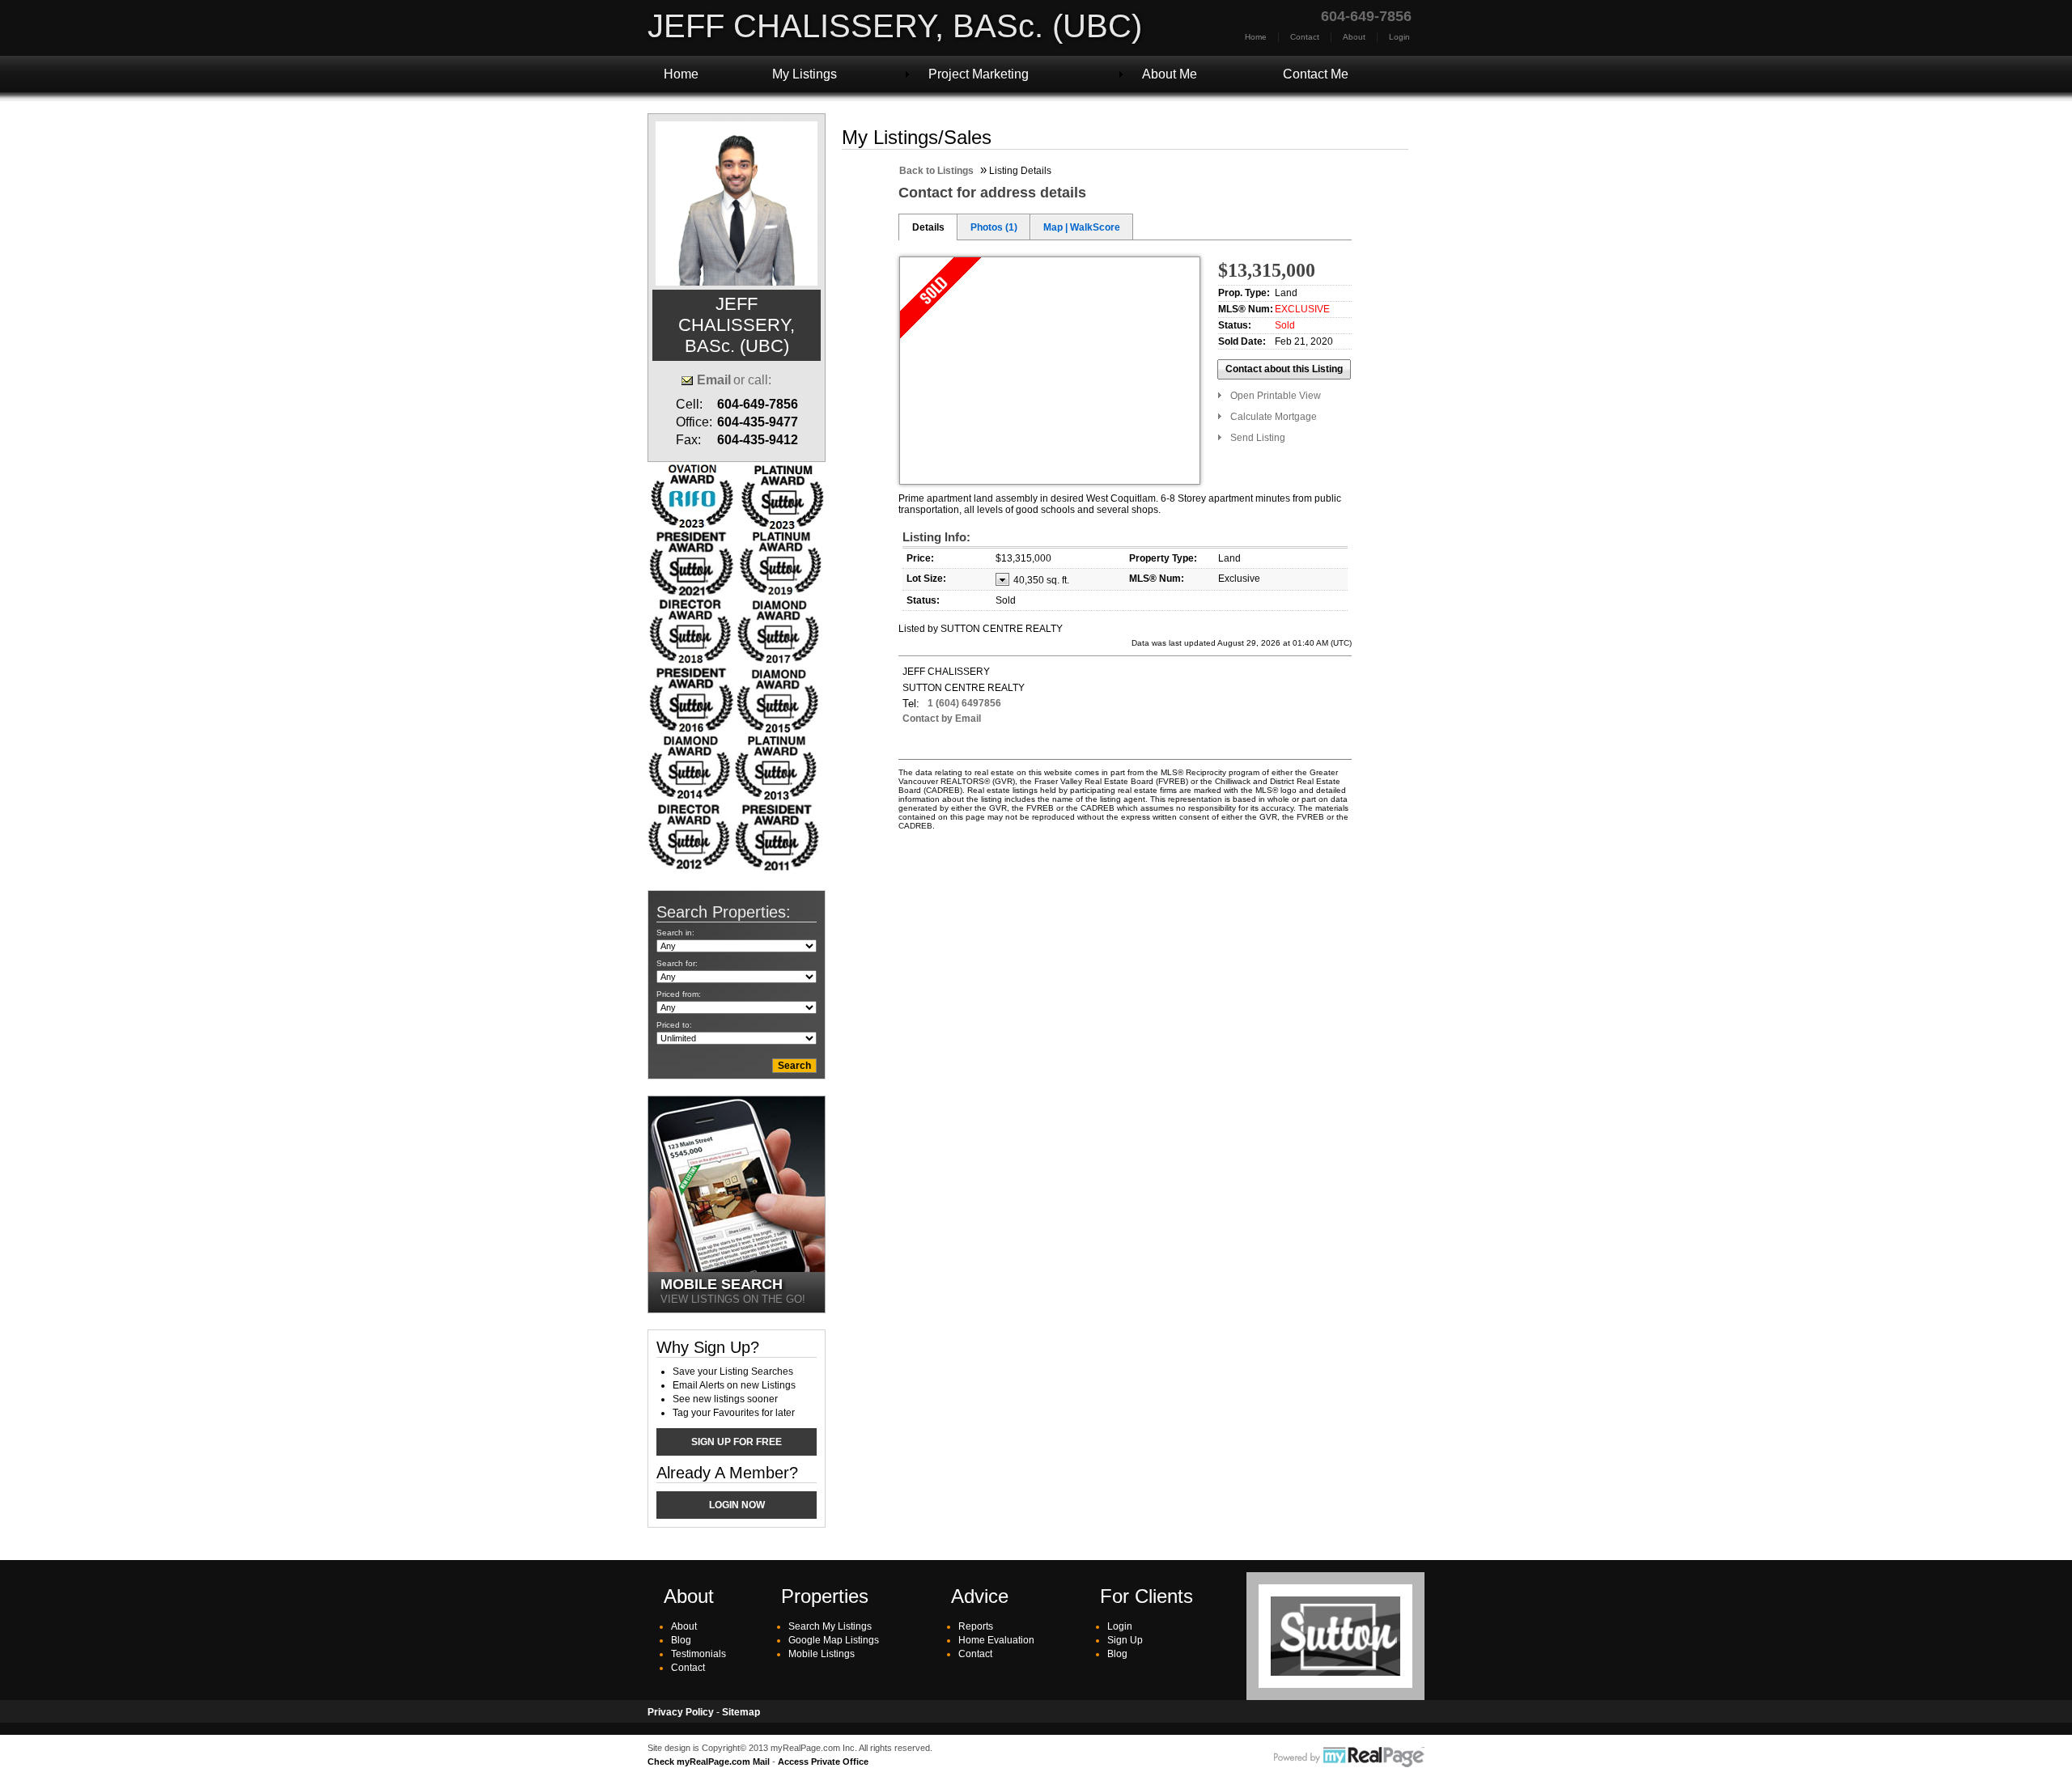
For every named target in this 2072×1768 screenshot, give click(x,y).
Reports (976, 1626)
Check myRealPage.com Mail (709, 1762)
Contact (1305, 37)
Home (1256, 37)
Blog (681, 1640)
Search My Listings (830, 1626)
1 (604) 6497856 (964, 703)
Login (1399, 37)
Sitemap (741, 1712)
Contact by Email (942, 719)
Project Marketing (979, 74)
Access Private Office (823, 1762)
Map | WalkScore (1082, 227)
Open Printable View (1276, 396)
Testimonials (698, 1654)
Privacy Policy (681, 1712)
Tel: (911, 704)
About (1354, 37)
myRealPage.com (1349, 1757)
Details (928, 227)
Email (714, 380)
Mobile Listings (822, 1654)
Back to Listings (936, 171)
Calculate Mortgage (1274, 417)
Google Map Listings (834, 1640)
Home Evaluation (996, 1640)
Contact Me (1316, 74)
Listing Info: (936, 537)
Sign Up (1125, 1640)
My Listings (805, 74)
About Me (1170, 74)
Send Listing (1258, 438)
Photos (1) (994, 227)
